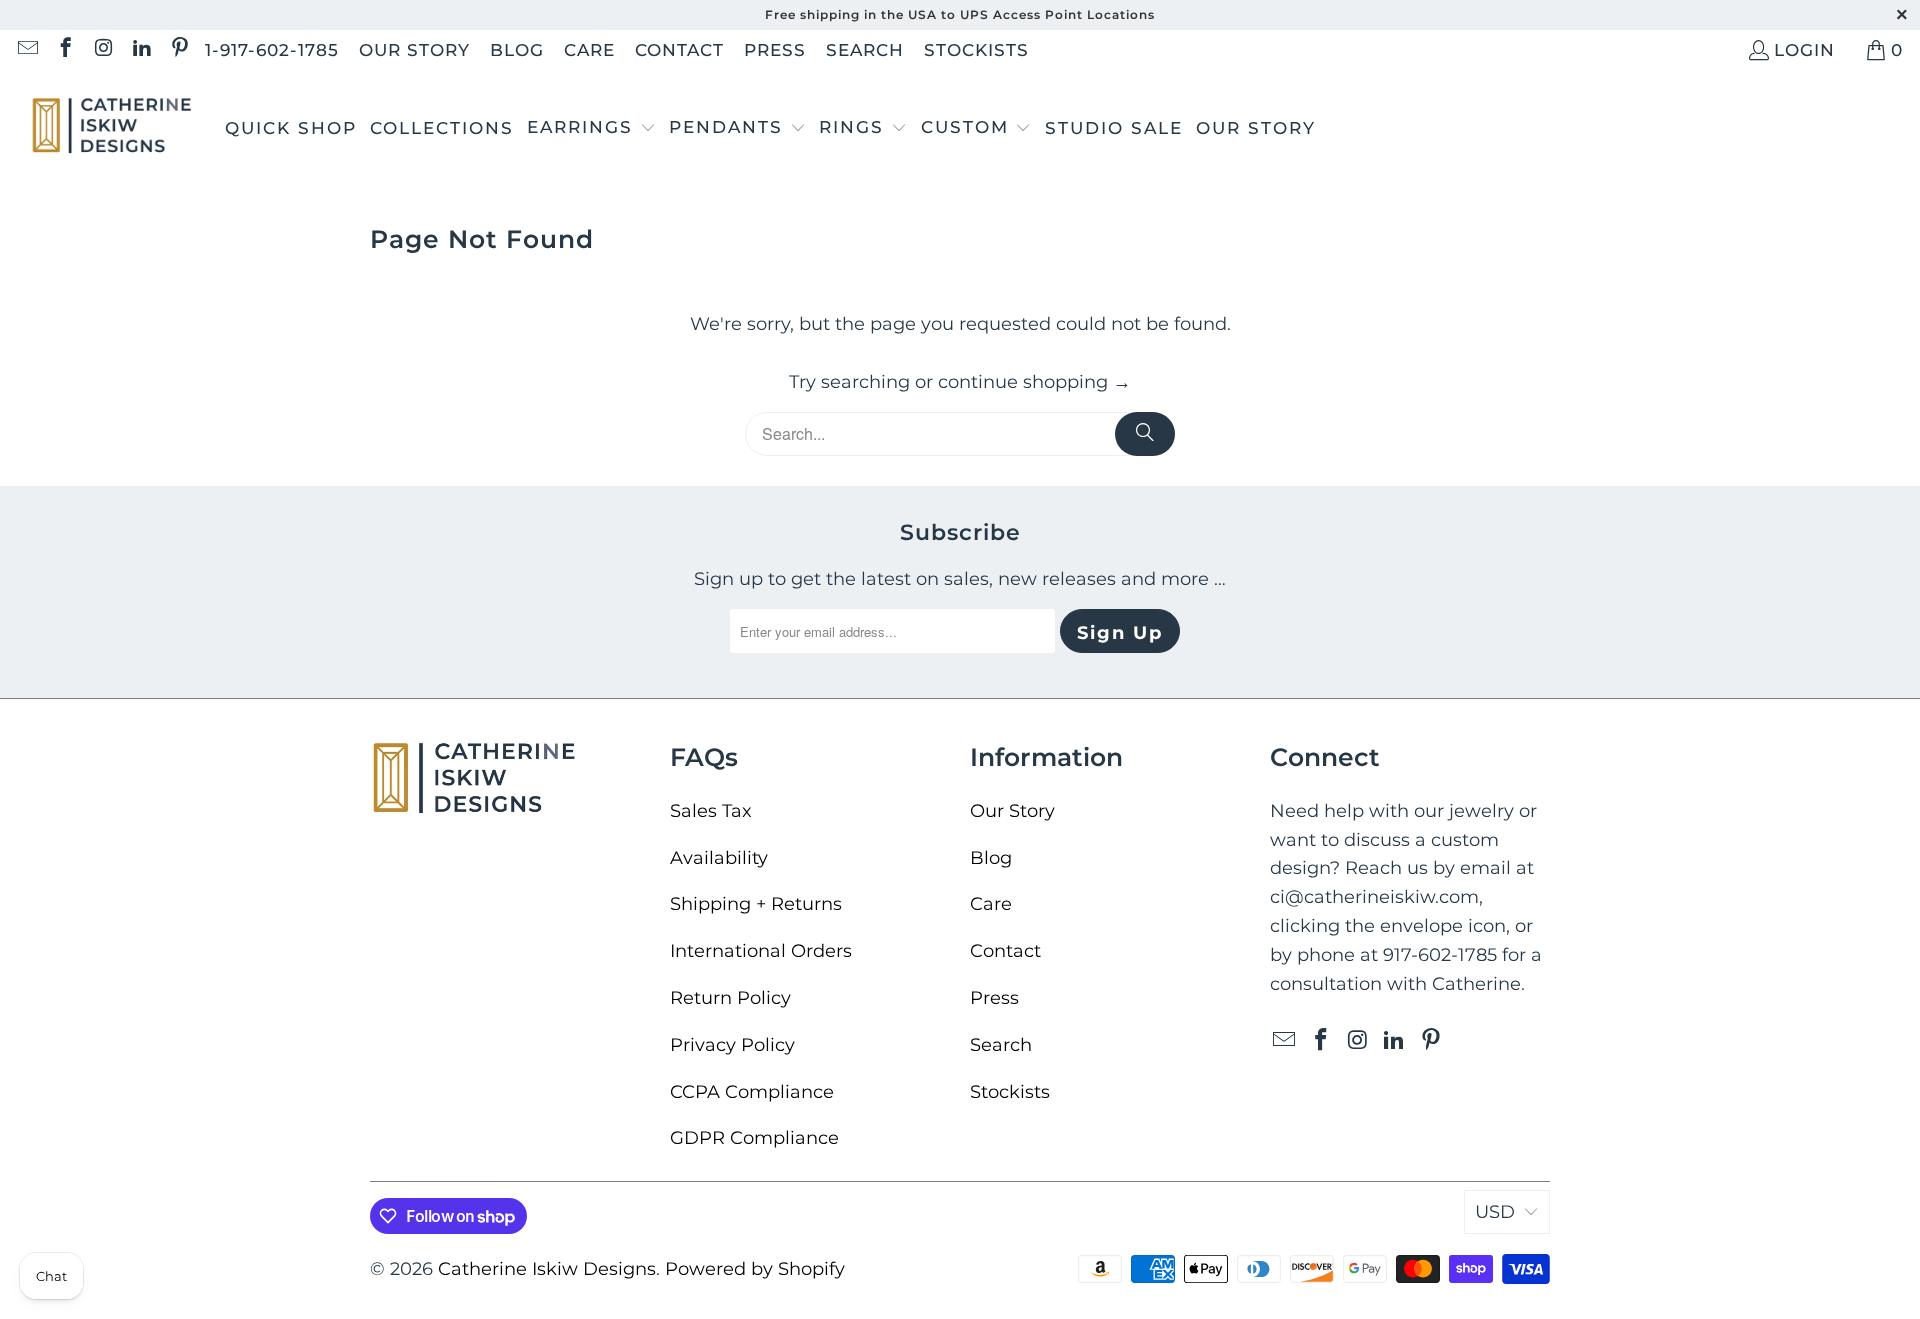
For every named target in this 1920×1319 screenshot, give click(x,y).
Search (865, 50)
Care (589, 50)
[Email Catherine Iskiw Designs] (26, 50)
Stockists (976, 50)
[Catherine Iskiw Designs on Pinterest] (178, 50)
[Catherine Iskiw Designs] (112, 128)
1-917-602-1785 (272, 50)
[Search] (1145, 434)
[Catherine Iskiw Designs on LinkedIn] (140, 50)
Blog (517, 50)
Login (1804, 50)
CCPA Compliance (752, 1092)
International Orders (761, 951)
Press (775, 50)
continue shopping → (1034, 382)
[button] (591, 129)
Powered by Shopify (755, 1269)
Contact (679, 50)
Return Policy (730, 998)
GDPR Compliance (754, 1138)
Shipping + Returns (756, 904)
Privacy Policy (732, 1045)
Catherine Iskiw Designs (547, 1269)
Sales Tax (711, 811)
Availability (719, 858)
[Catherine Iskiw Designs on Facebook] (64, 50)
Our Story (414, 50)
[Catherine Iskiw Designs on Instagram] (102, 50)
